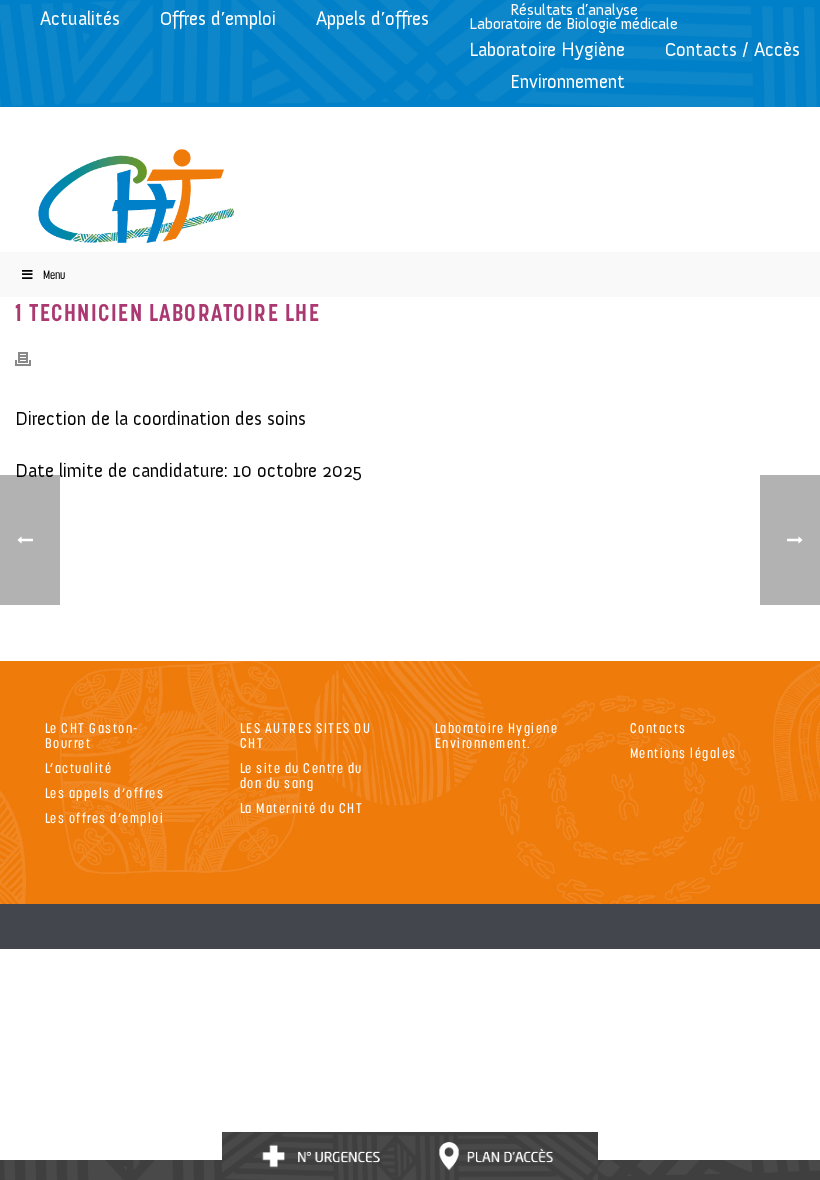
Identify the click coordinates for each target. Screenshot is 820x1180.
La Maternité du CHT (302, 807)
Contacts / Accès (732, 49)
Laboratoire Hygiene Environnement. (497, 735)
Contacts (658, 727)
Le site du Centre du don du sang (301, 775)
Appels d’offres (372, 18)
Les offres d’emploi (105, 817)
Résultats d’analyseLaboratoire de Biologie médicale (573, 16)
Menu (54, 274)
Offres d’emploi (218, 18)
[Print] (33, 358)
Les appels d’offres (105, 792)
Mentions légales (683, 752)
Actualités (80, 18)
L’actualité (79, 767)
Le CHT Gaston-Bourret (92, 735)
